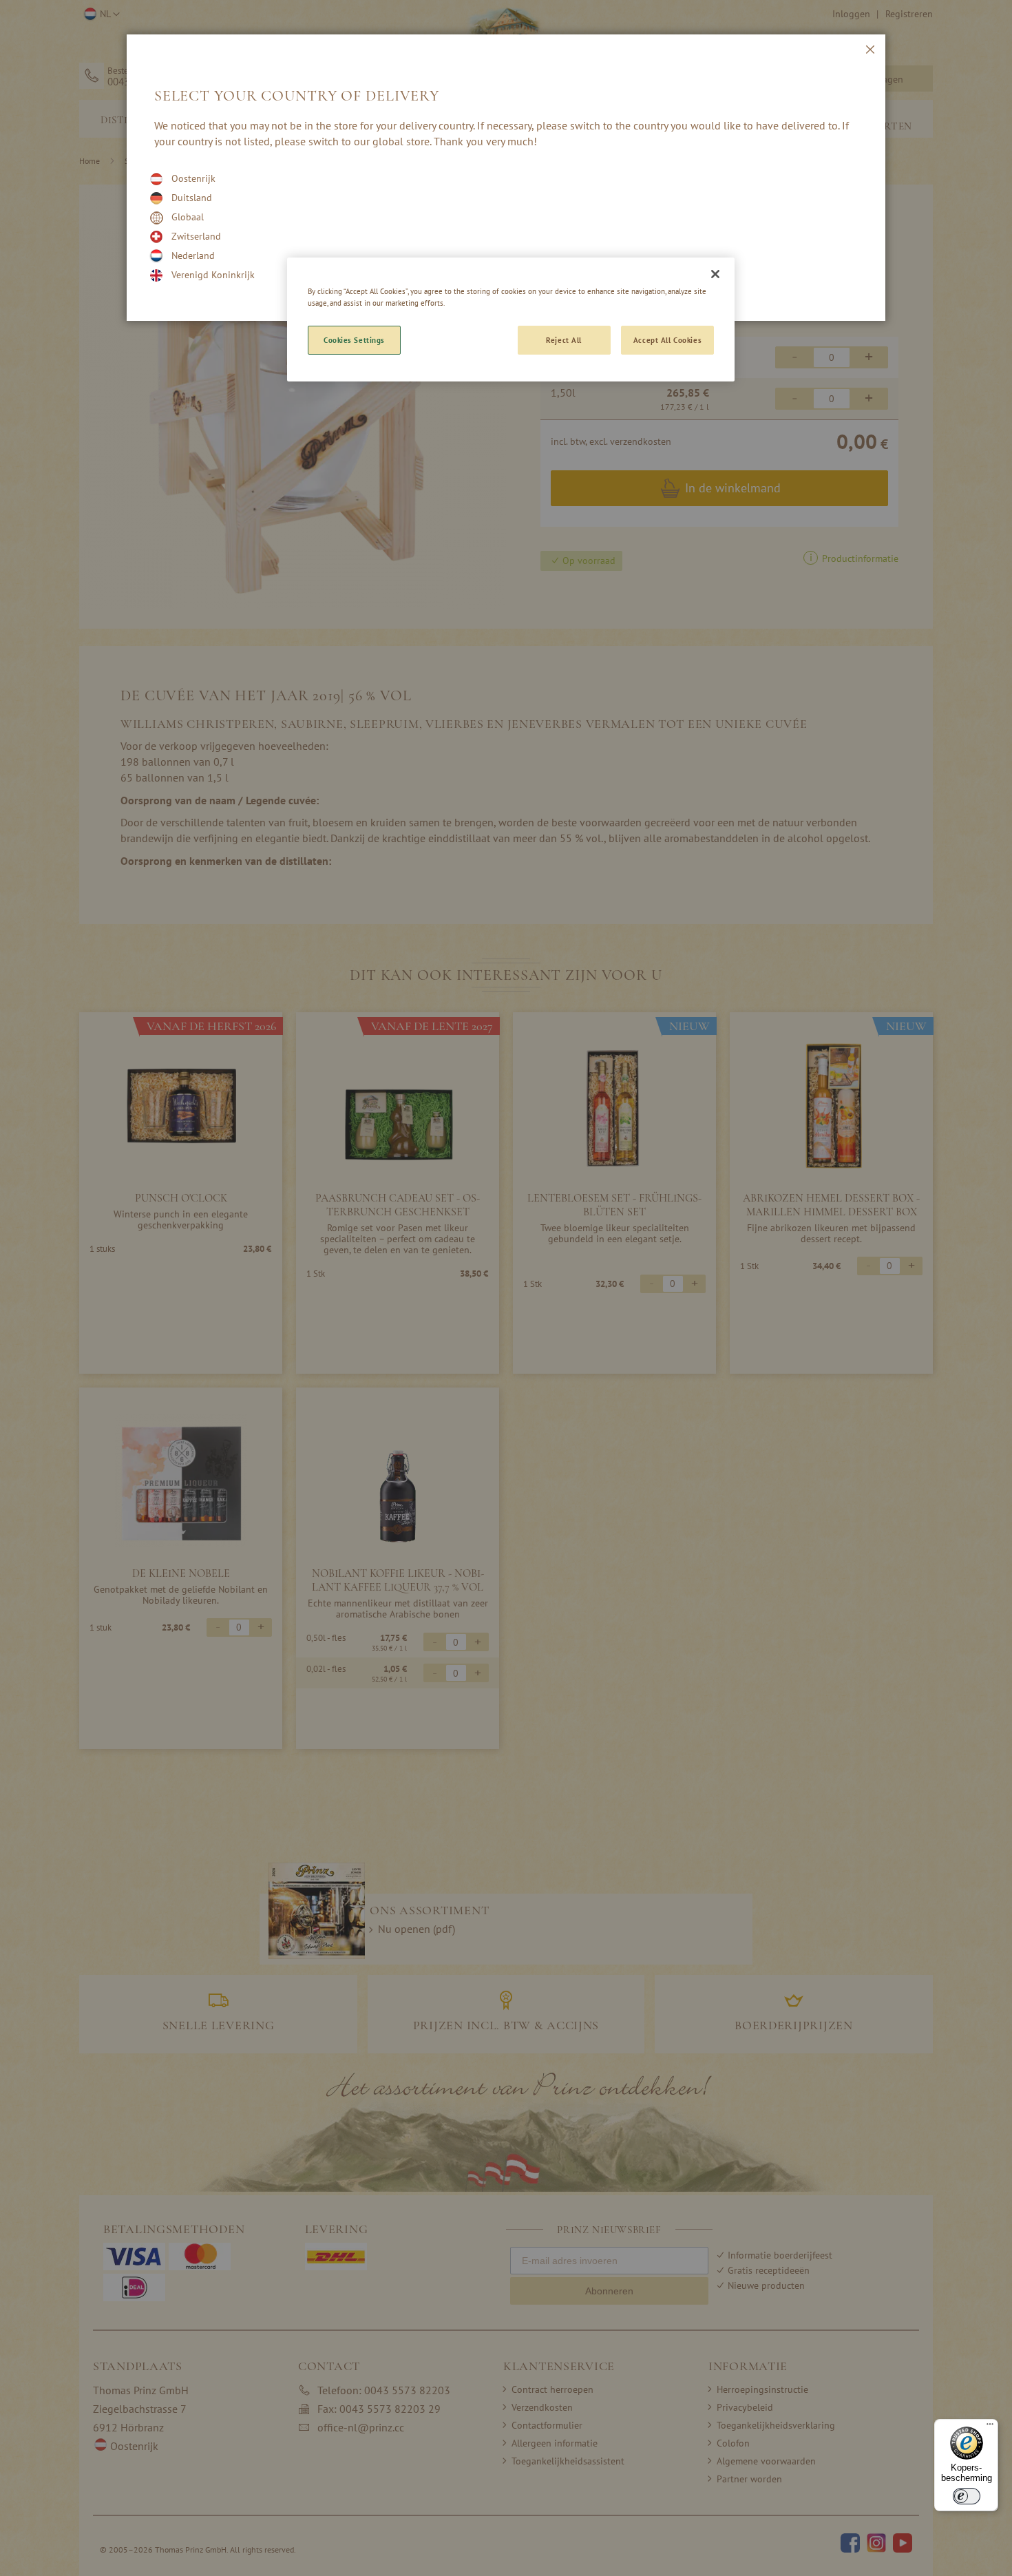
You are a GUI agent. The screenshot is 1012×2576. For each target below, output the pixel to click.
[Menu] (990, 2427)
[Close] (715, 274)
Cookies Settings (354, 340)
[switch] (967, 2496)
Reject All (564, 340)
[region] (511, 320)
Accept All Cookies (667, 340)
